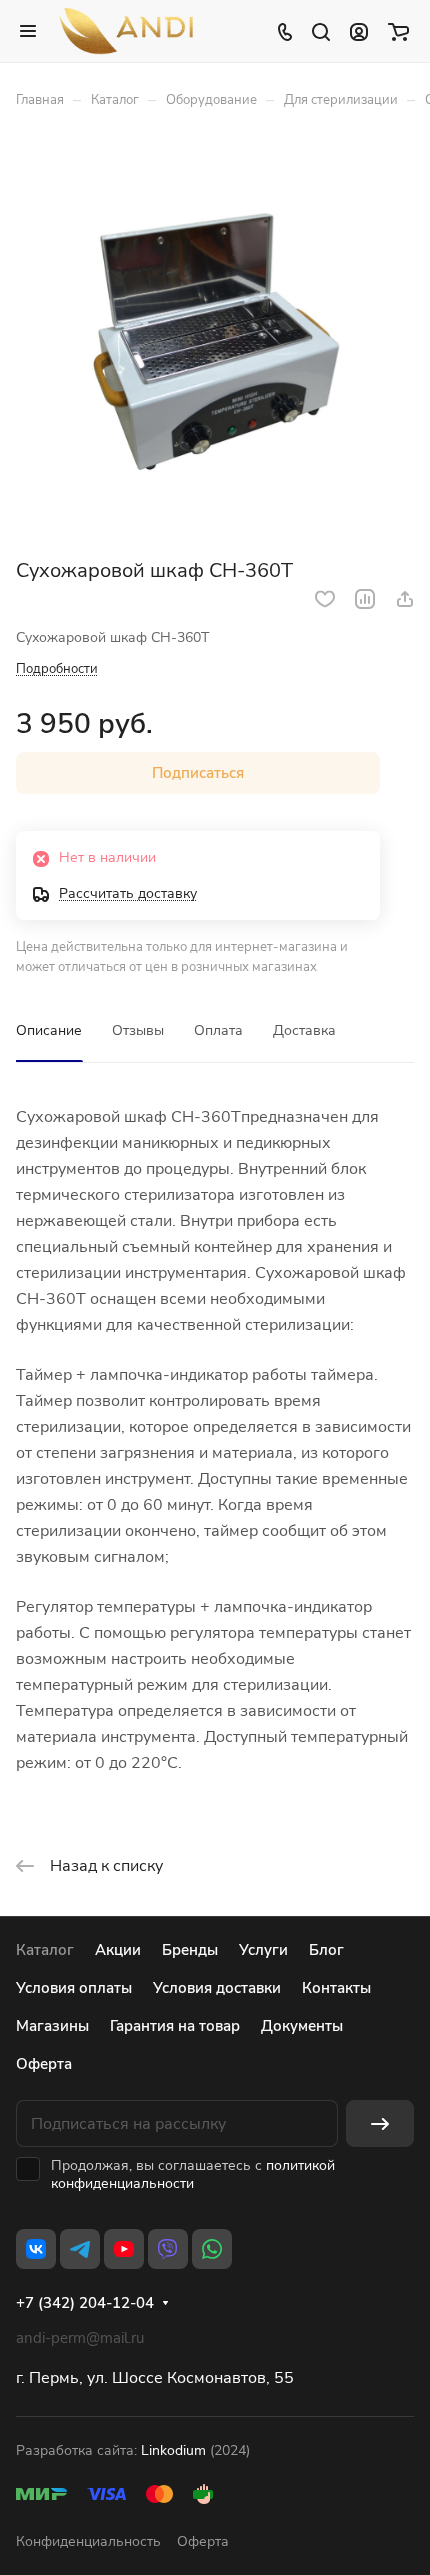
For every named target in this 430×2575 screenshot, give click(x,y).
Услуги (263, 1950)
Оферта (44, 2064)
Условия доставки (217, 1988)
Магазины (52, 2026)
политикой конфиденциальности (193, 2174)
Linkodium (173, 2450)
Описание (49, 1030)
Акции (118, 1950)
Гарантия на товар (175, 2026)
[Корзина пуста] (398, 31)
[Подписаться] (380, 2123)
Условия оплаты (74, 1988)
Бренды (190, 1950)
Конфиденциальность (88, 2541)
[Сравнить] (365, 599)
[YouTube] (124, 2249)
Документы (302, 2026)
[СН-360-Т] (215, 340)
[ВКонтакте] (36, 2249)
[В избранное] (325, 599)
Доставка (304, 1030)
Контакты (336, 1988)
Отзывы (138, 1030)
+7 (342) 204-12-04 (85, 2303)
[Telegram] (80, 2249)
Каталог (45, 1950)
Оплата (218, 1030)
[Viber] (168, 2249)
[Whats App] (212, 2249)
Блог (326, 1950)
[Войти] (359, 31)
